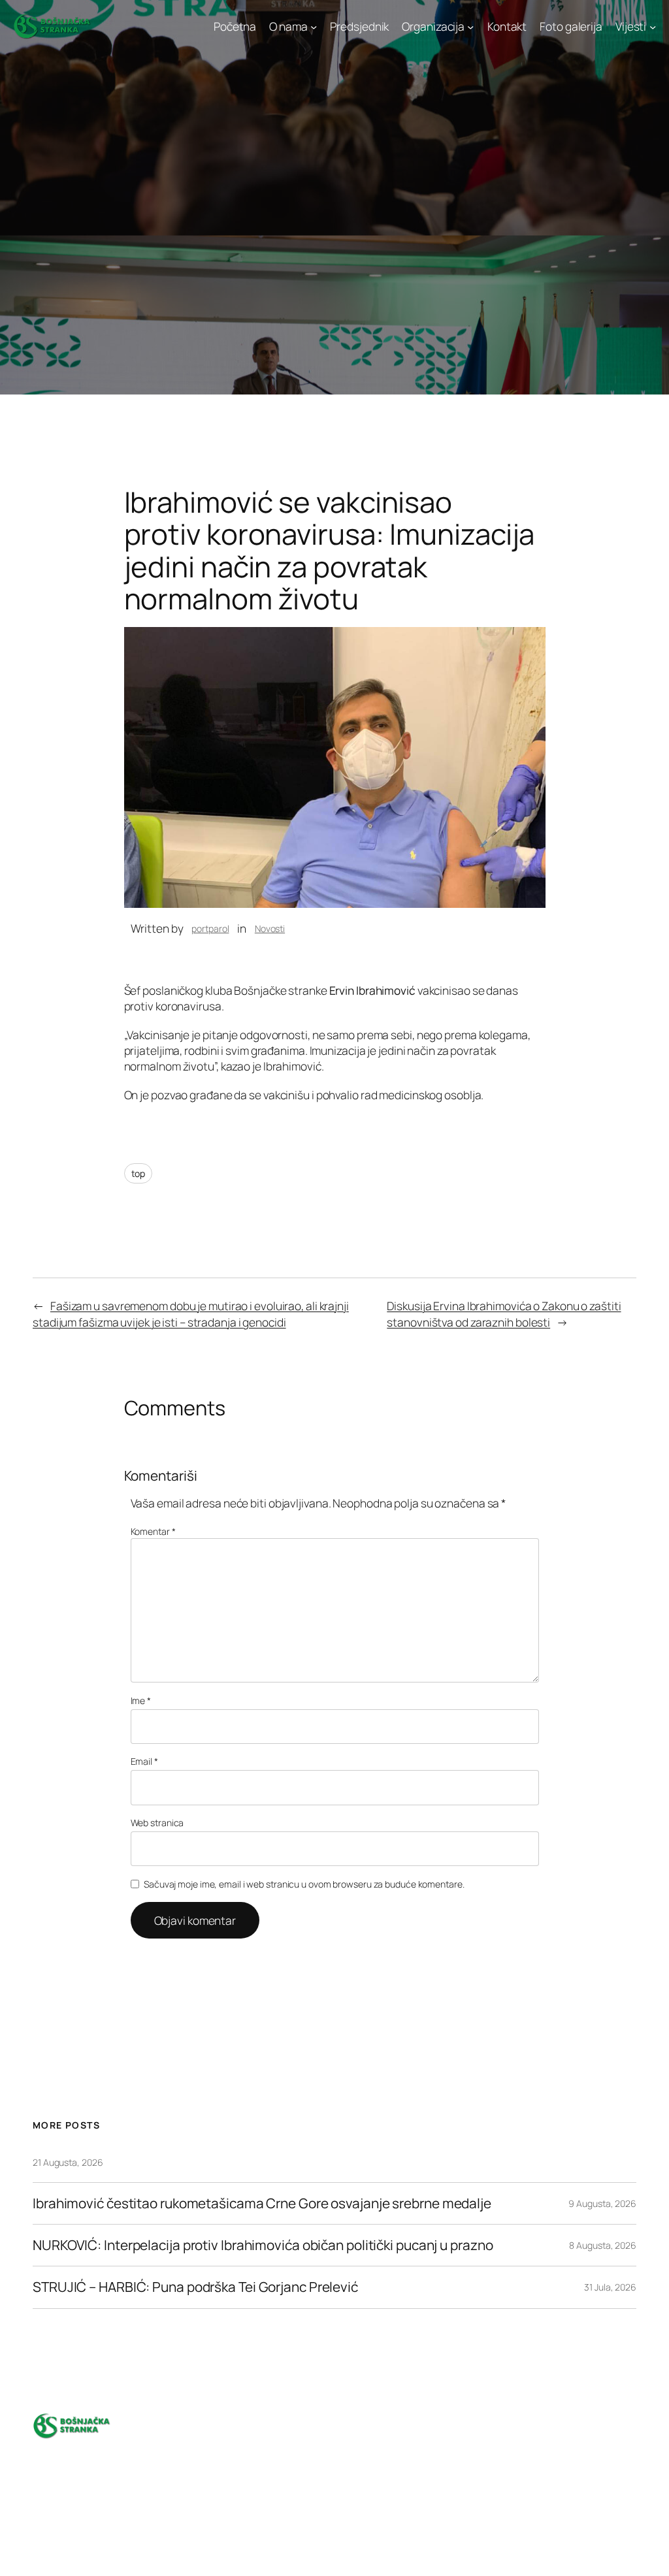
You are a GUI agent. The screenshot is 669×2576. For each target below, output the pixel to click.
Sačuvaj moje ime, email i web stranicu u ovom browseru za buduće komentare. (304, 1884)
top (139, 1173)
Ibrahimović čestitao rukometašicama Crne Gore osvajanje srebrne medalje (262, 2203)
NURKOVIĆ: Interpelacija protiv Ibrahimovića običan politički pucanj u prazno (264, 2245)
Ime (141, 1700)
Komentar (153, 1531)
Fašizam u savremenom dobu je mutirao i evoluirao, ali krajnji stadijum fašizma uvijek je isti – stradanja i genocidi (191, 1313)
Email (144, 1761)
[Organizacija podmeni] (470, 26)
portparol (210, 928)
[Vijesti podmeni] (653, 26)
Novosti (270, 928)
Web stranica (157, 1823)
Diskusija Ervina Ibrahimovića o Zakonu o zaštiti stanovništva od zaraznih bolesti (504, 1313)
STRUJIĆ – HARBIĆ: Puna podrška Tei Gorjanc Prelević (197, 2287)
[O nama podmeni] (314, 26)
